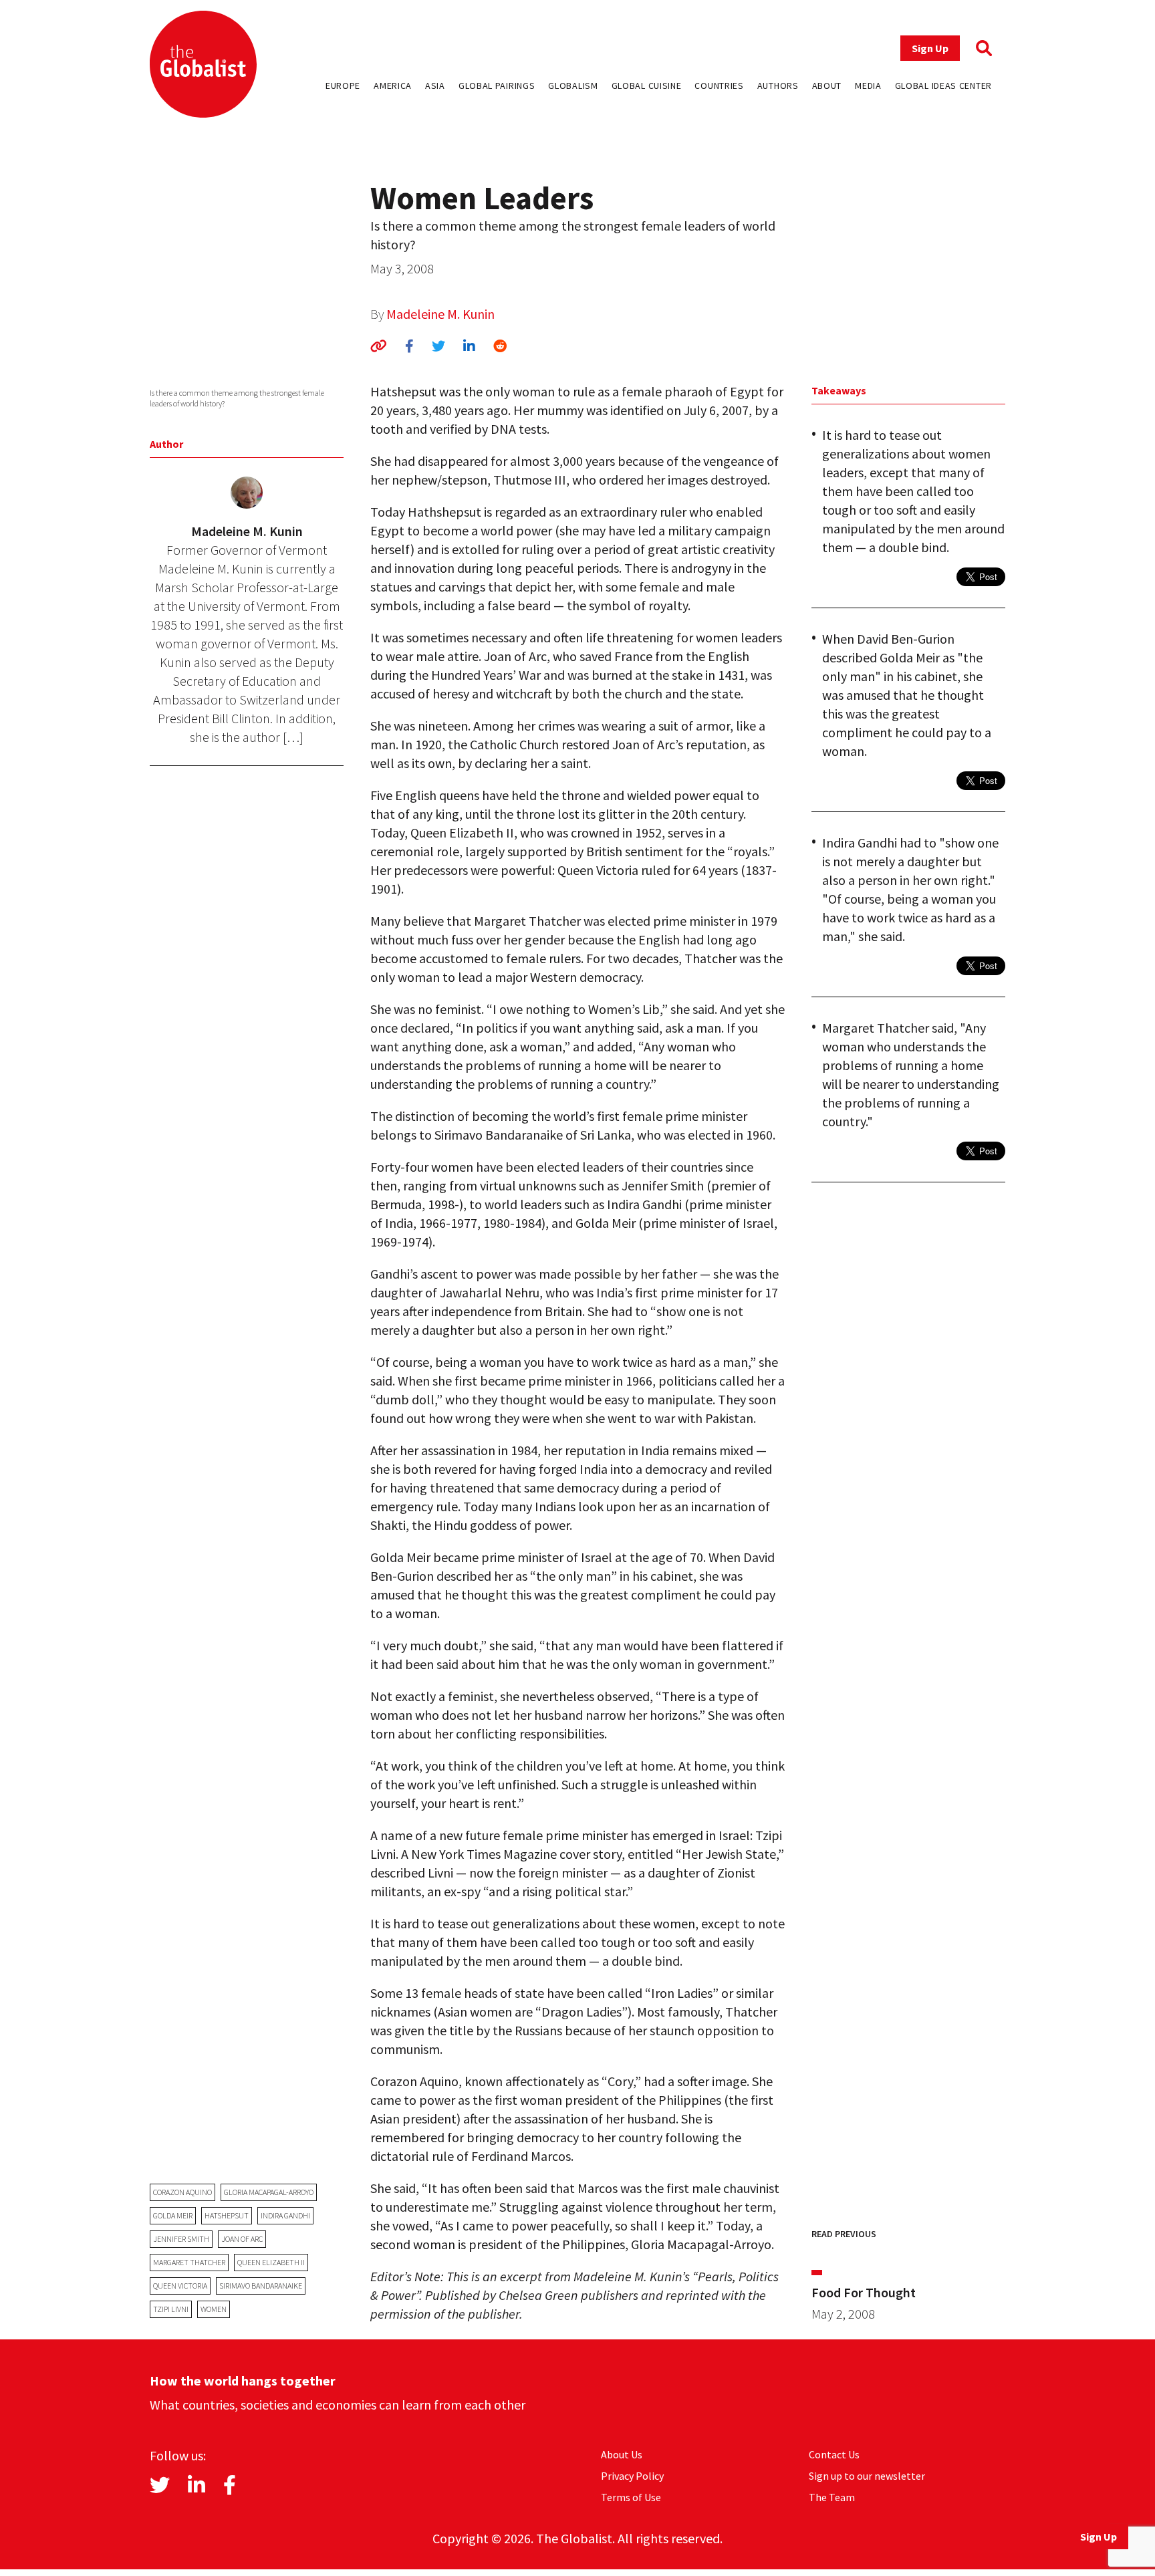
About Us (622, 2454)
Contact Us (834, 2454)
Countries (719, 86)
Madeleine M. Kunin (440, 314)
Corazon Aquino (182, 2192)
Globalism (573, 86)
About (827, 86)
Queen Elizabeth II (271, 2262)
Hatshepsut (227, 2215)
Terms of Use (631, 2497)
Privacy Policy (632, 2476)
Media (868, 86)
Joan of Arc (242, 2239)
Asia (435, 86)
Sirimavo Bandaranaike (261, 2286)
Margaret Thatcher (189, 2262)
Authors (778, 86)
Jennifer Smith (181, 2239)
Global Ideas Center (943, 86)
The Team (832, 2497)
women (214, 2309)
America (393, 86)
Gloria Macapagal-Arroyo (269, 2192)
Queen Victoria (180, 2286)
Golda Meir (173, 2215)
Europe (343, 86)
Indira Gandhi (285, 2215)
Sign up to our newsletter (867, 2476)
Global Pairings (497, 86)
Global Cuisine (647, 86)
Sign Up (930, 48)
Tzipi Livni (171, 2309)
